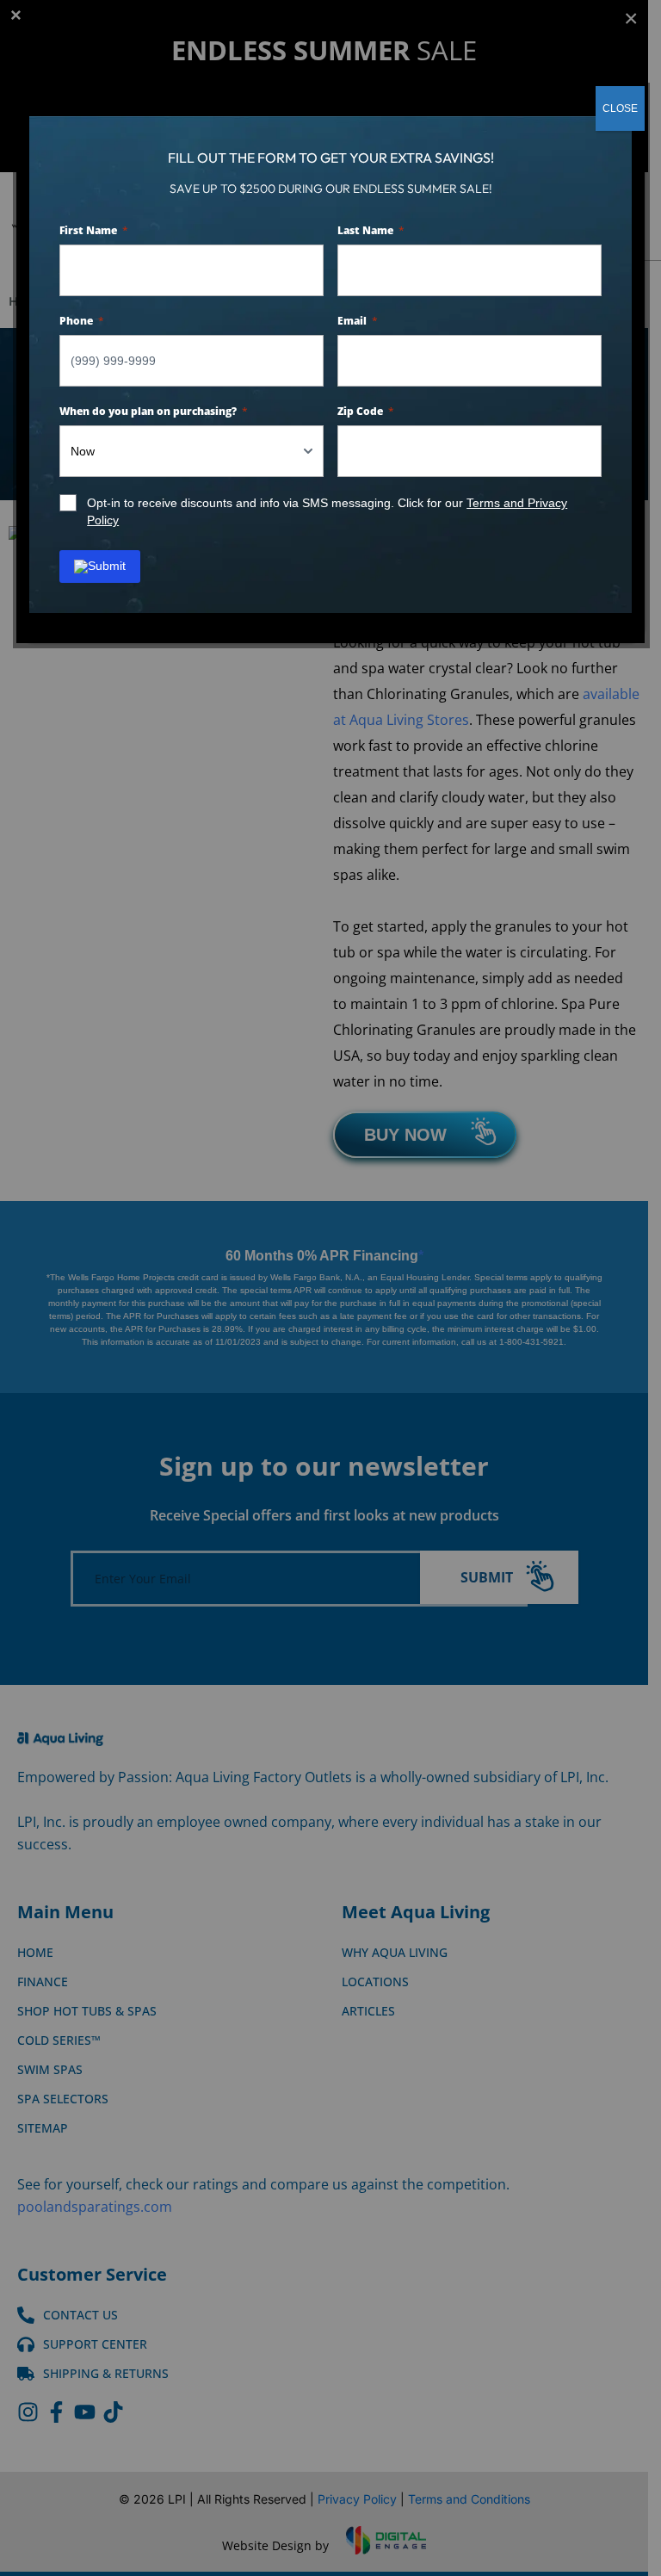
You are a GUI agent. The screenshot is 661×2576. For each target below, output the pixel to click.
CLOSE (620, 108)
